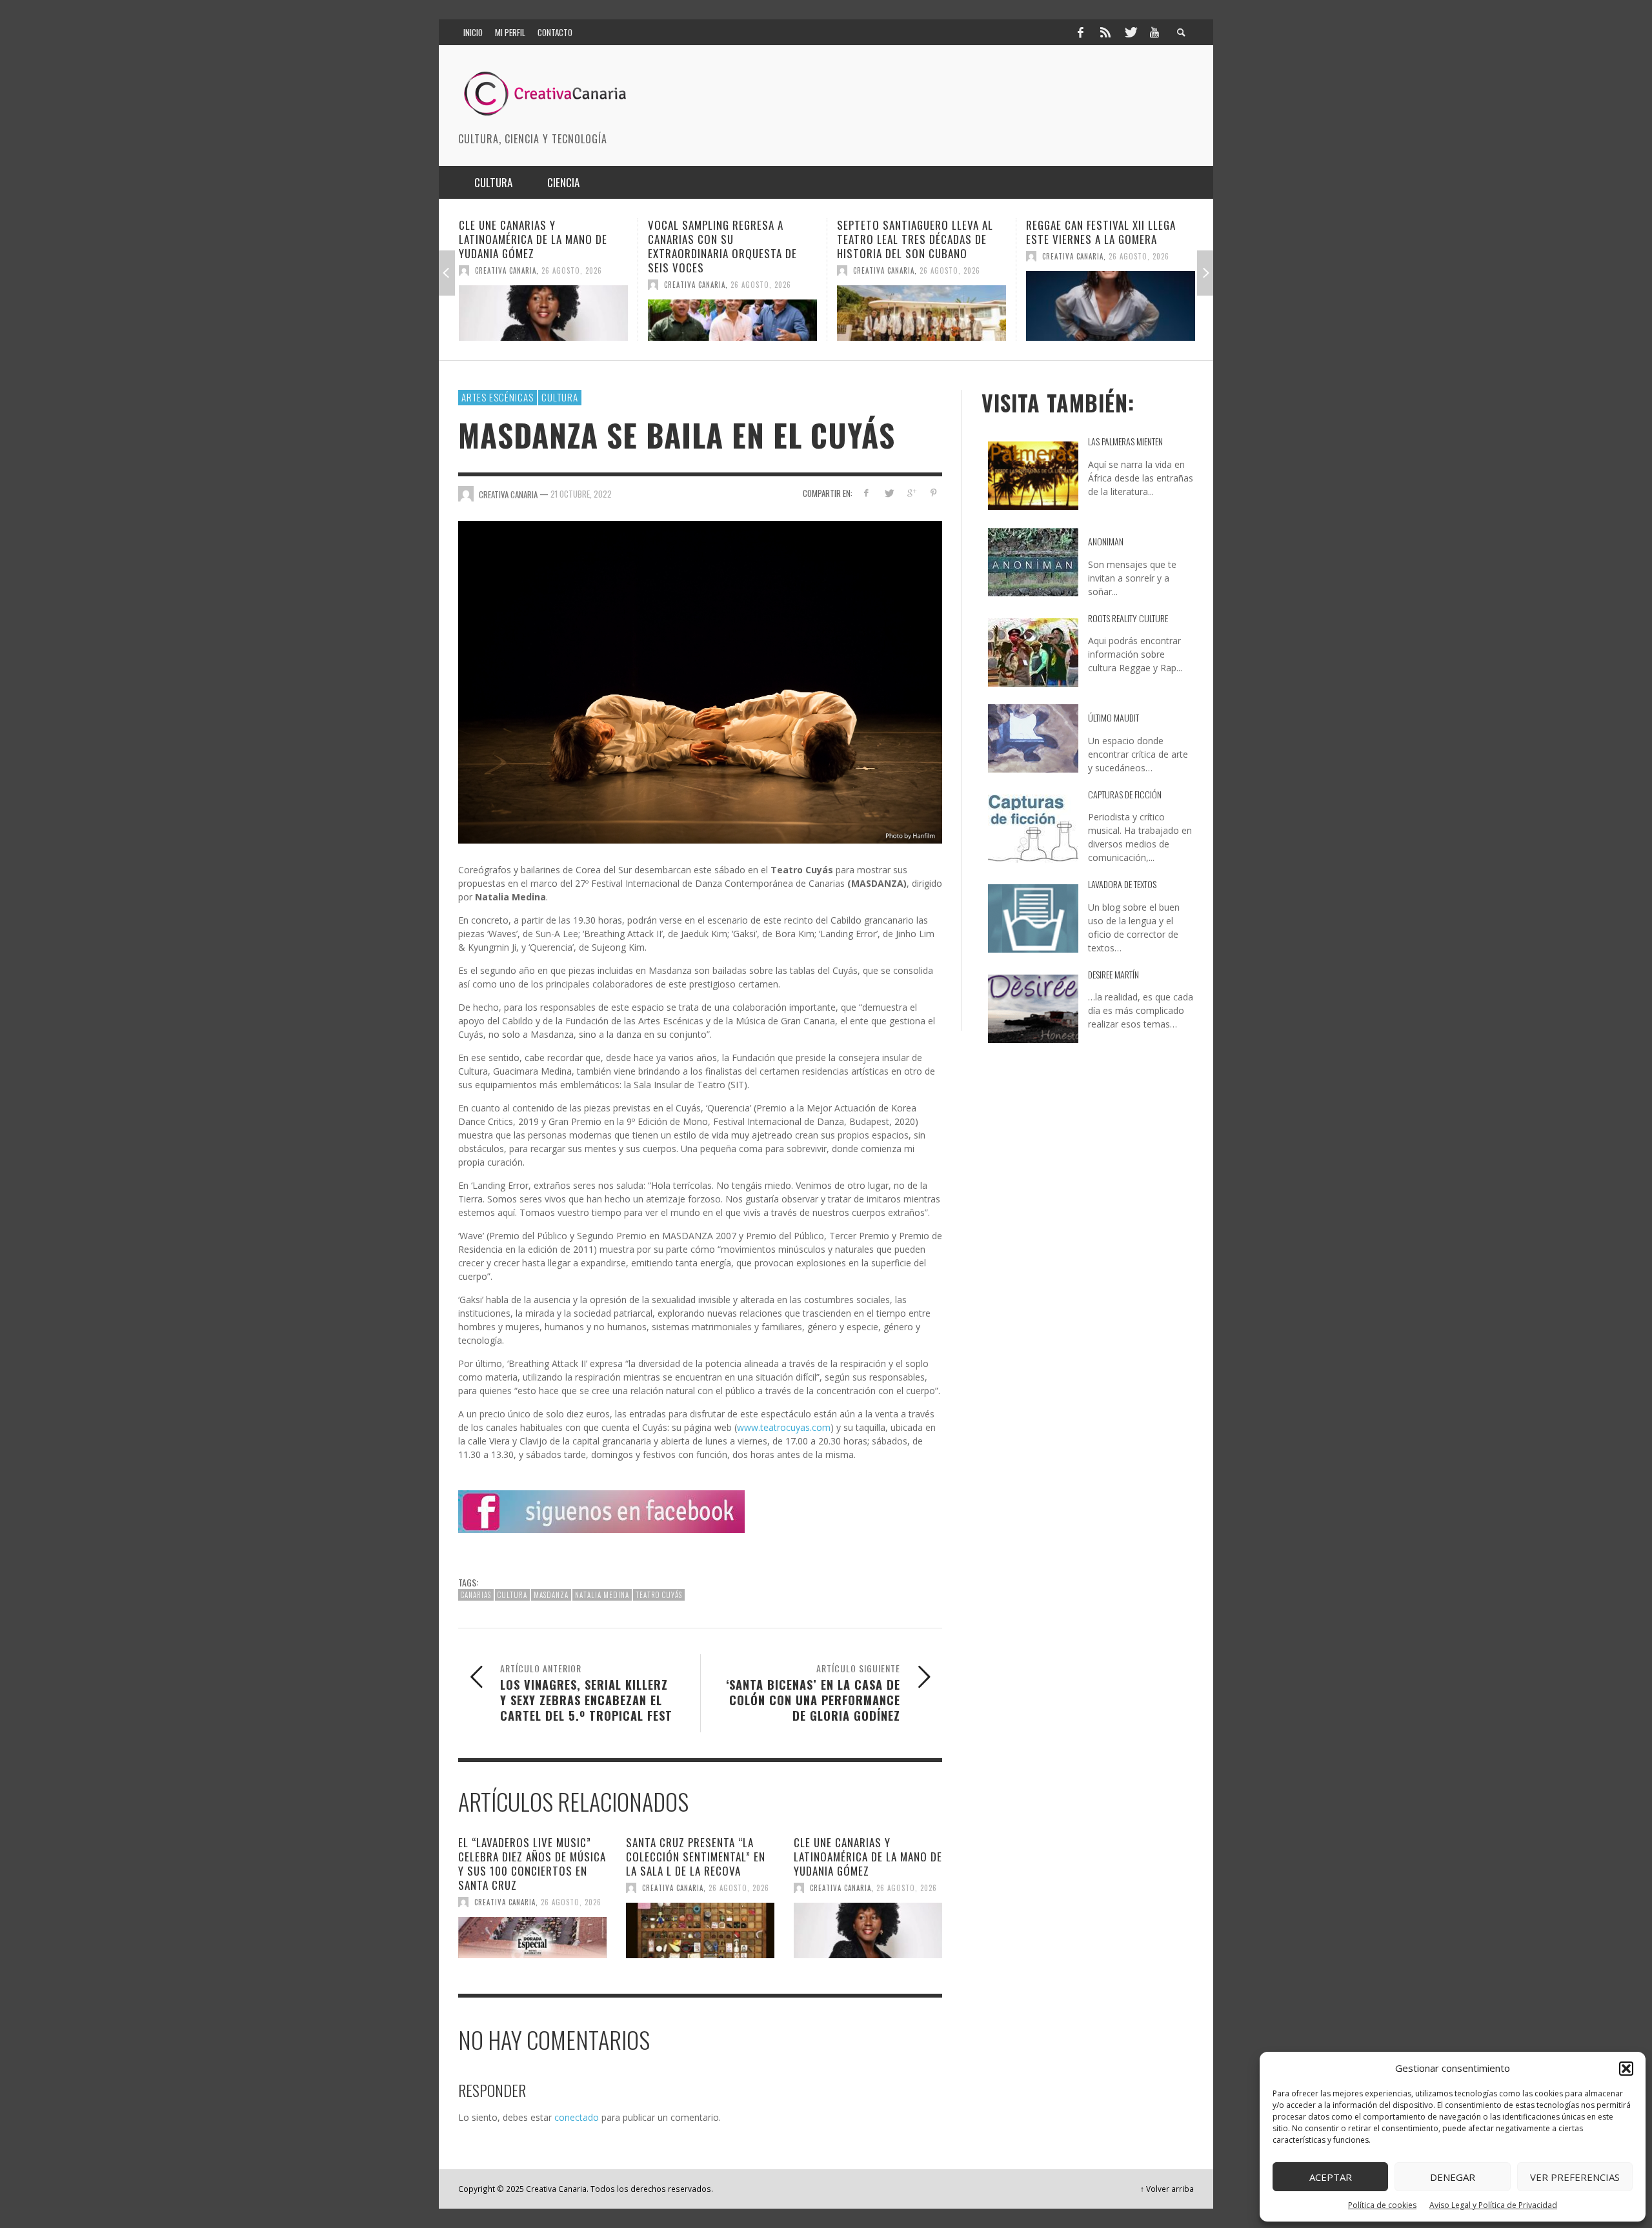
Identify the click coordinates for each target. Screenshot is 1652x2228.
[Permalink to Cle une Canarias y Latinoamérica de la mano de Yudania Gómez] (868, 1930)
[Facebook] (1080, 32)
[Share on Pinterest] (933, 493)
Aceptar (1331, 2177)
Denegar (1453, 2177)
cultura (512, 1595)
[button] (1626, 2069)
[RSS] (1105, 32)
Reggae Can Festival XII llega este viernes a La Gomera (912, 232)
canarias (476, 1595)
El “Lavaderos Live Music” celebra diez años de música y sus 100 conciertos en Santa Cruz (532, 1864)
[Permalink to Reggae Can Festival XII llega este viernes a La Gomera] (922, 306)
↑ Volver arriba (1167, 2189)
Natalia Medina (602, 1595)
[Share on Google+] (911, 493)
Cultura (560, 397)
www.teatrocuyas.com (784, 1427)
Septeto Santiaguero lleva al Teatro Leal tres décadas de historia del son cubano (726, 239)
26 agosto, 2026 (572, 285)
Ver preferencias (1575, 2177)
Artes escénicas (498, 397)
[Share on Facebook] (866, 493)
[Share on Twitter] (889, 493)
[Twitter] (1130, 32)
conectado (577, 2117)
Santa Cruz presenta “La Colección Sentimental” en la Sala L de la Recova (696, 1857)
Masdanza (551, 1595)
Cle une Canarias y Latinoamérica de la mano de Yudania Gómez (868, 1857)
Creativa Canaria (506, 285)
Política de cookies (1382, 2205)
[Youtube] (1154, 32)
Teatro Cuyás (659, 1595)
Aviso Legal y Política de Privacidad (1493, 2205)
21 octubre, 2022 (581, 493)
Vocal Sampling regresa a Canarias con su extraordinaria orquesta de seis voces (533, 246)
